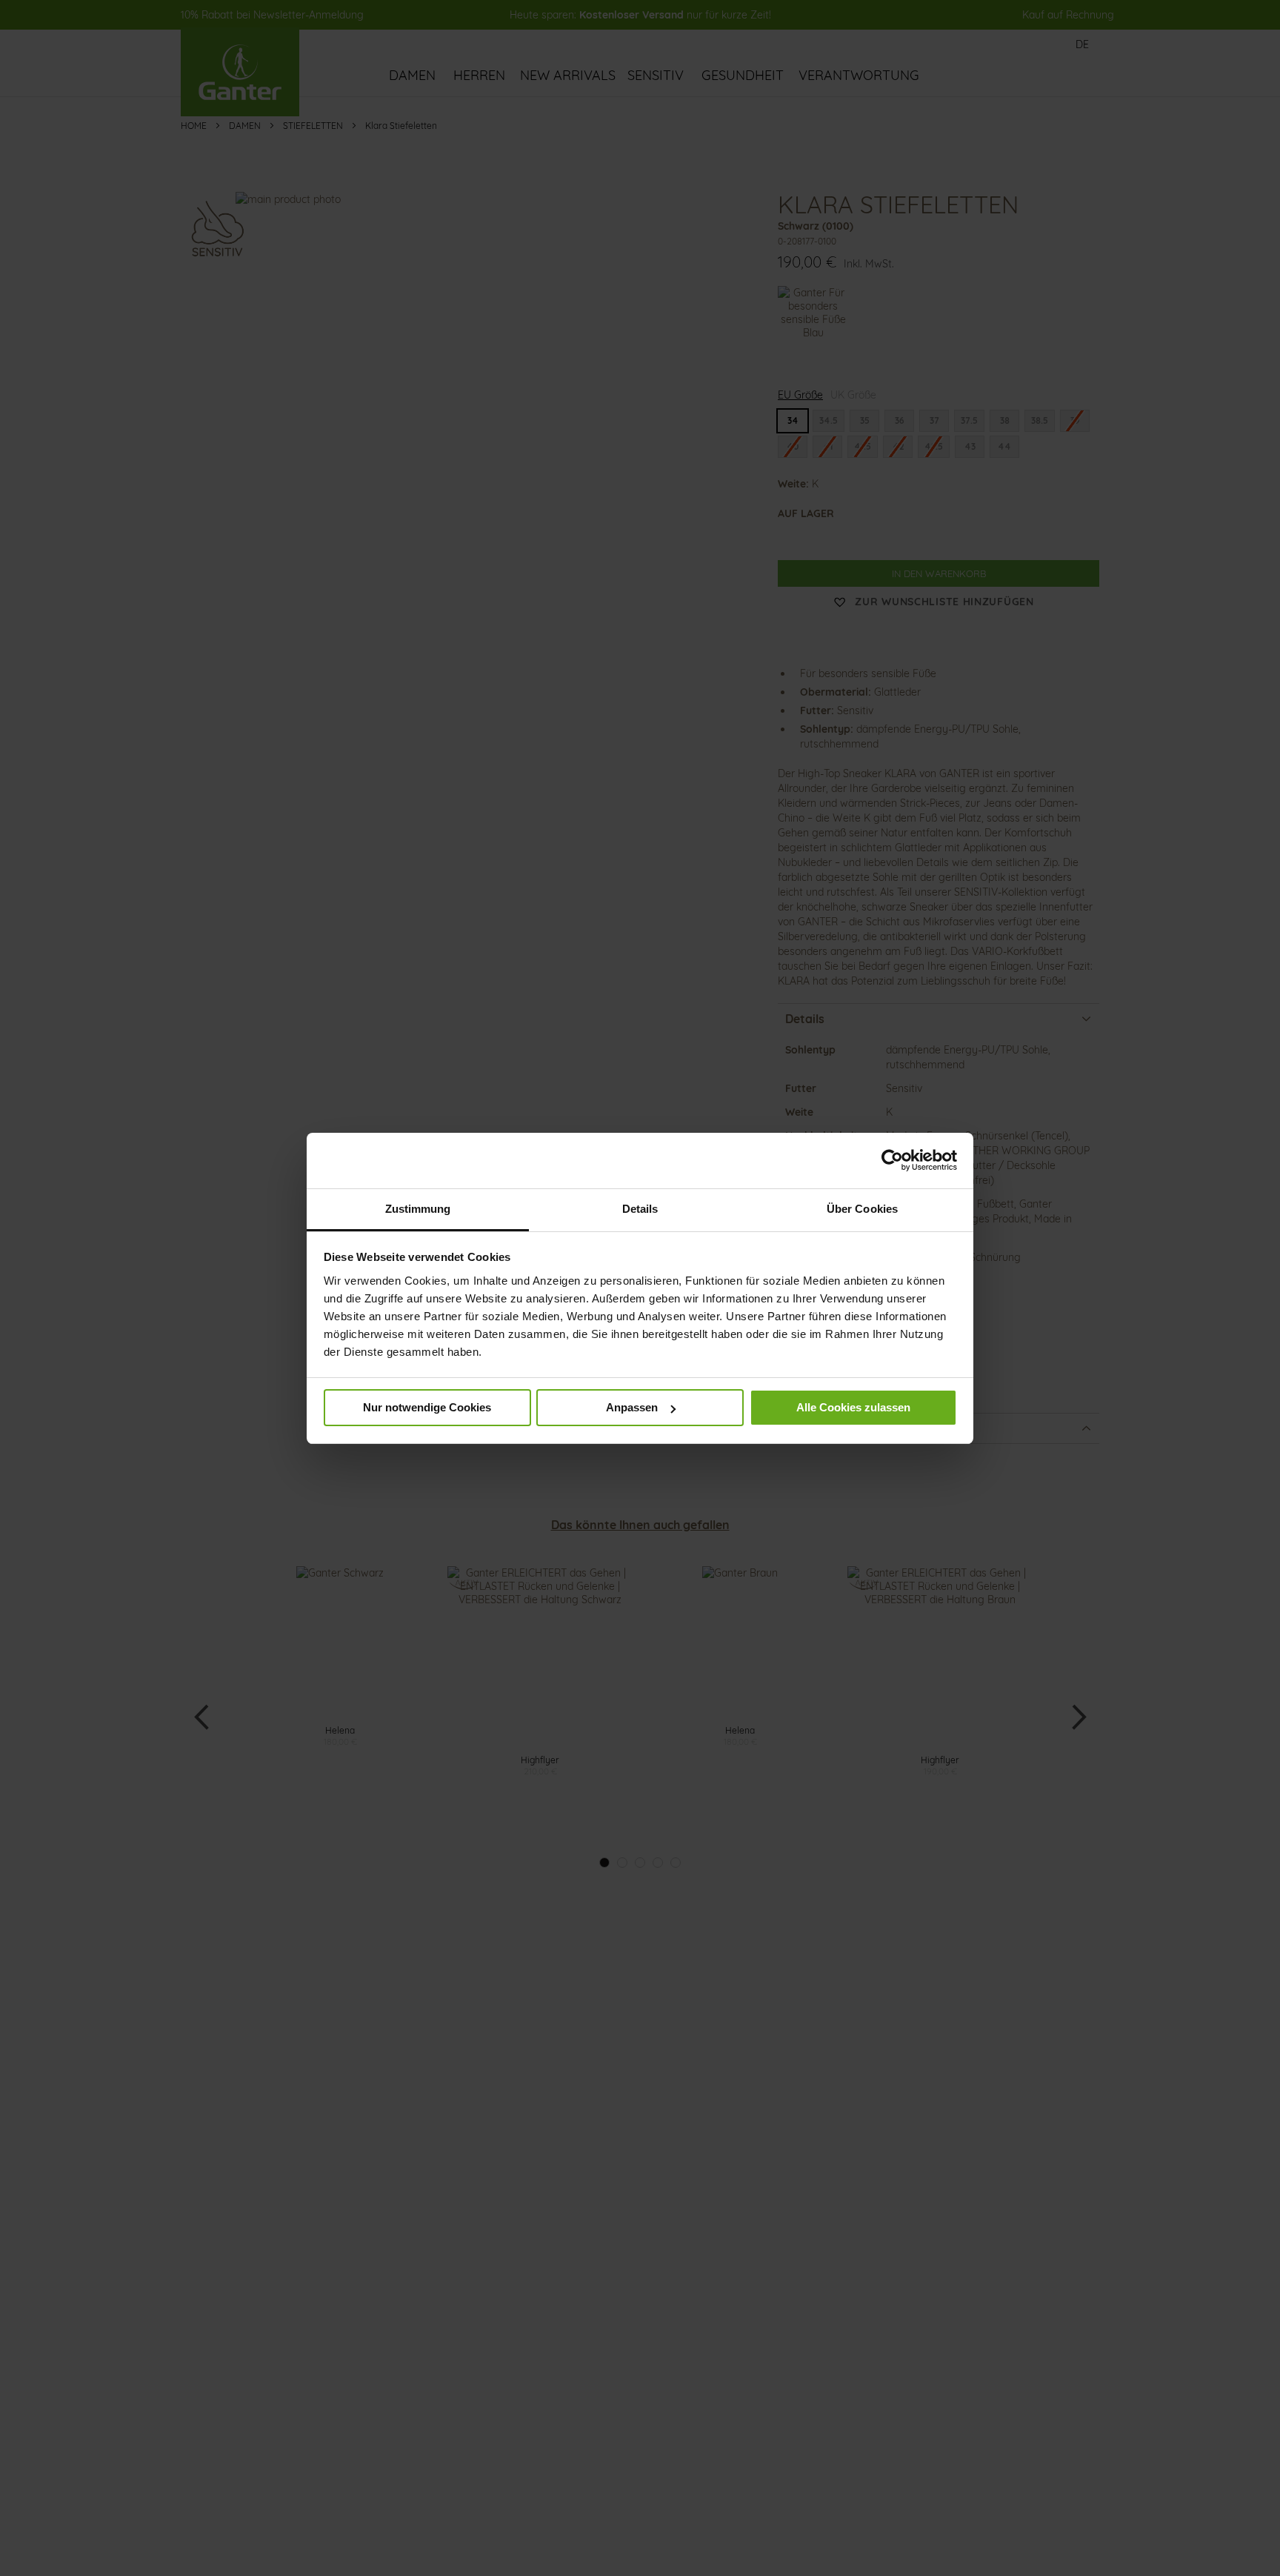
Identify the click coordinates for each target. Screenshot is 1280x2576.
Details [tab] (640, 1209)
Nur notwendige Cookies (427, 1407)
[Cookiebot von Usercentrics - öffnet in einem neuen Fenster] (892, 1160)
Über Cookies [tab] (862, 1209)
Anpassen (632, 1407)
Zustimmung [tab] (418, 1209)
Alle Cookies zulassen (853, 1407)
